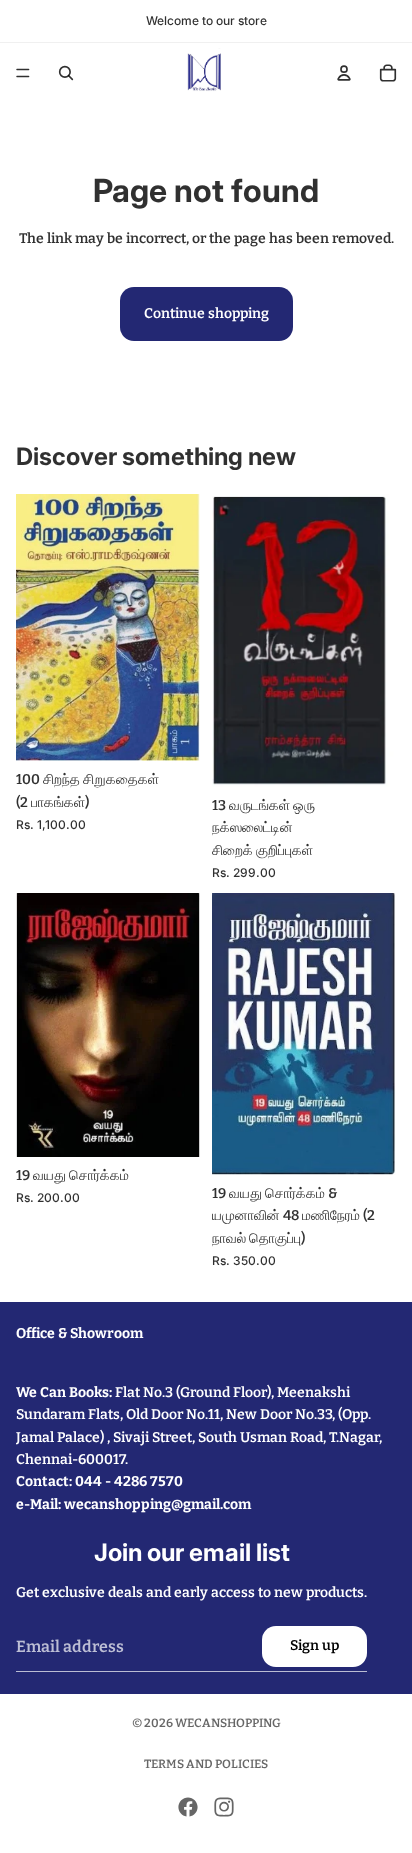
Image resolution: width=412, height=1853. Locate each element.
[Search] (66, 73)
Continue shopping (206, 313)
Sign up (314, 1645)
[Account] (344, 73)
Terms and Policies (206, 1764)
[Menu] (23, 73)
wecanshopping (228, 1723)
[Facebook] (188, 1807)
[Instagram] (224, 1807)
